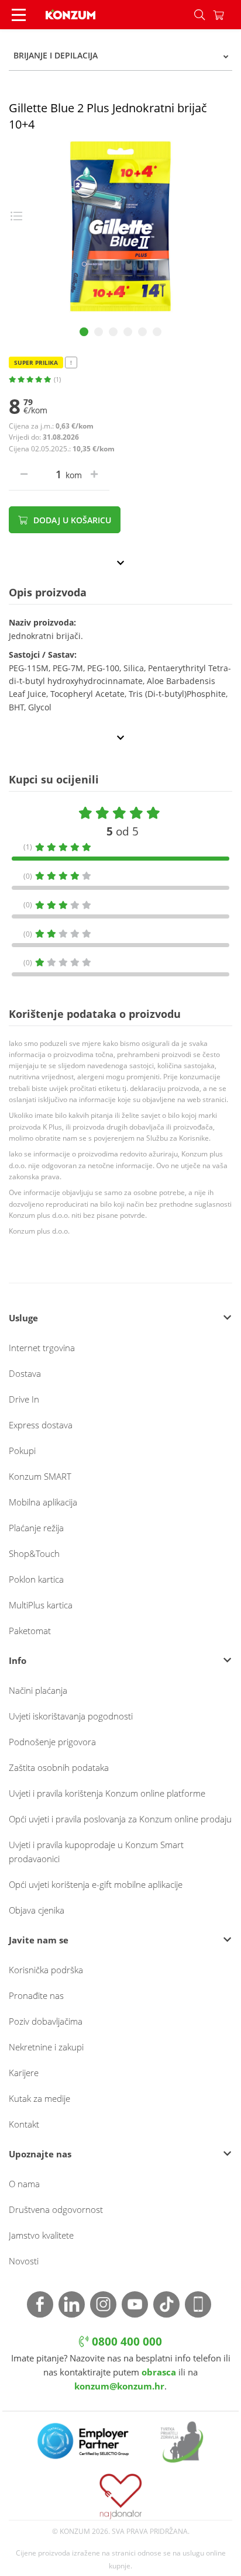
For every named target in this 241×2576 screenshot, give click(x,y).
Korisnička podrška (46, 1970)
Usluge (23, 1318)
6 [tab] (157, 332)
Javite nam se (39, 1940)
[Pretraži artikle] (199, 15)
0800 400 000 (125, 2342)
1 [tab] (84, 332)
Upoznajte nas (40, 2154)
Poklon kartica (36, 1579)
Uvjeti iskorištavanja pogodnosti (71, 1716)
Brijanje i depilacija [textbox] (56, 55)
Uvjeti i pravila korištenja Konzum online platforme (107, 1793)
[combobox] (120, 56)
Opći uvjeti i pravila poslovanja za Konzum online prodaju (120, 1819)
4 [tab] (128, 332)
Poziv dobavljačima (46, 2021)
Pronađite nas (36, 1995)
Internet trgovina (42, 1348)
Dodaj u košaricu (71, 520)
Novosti (24, 2261)
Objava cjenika (37, 1910)
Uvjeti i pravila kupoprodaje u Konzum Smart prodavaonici (96, 1852)
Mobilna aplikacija (43, 1502)
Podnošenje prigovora (52, 1742)
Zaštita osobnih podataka (59, 1767)
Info (18, 1660)
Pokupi (22, 1451)
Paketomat (30, 1631)
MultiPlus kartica (41, 1605)
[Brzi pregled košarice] (227, 15)
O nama (24, 2184)
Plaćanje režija (36, 1528)
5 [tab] (142, 332)
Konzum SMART (40, 1476)
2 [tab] (99, 332)
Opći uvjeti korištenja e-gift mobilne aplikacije (96, 1884)
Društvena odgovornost (56, 2209)
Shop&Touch (34, 1553)
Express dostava (41, 1425)
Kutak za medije (39, 2098)
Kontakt (24, 2124)
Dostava (25, 1373)
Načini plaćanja (38, 1690)
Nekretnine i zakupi (46, 2047)
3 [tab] (113, 332)
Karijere (24, 2073)
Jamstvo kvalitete (41, 2235)
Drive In (24, 1399)
